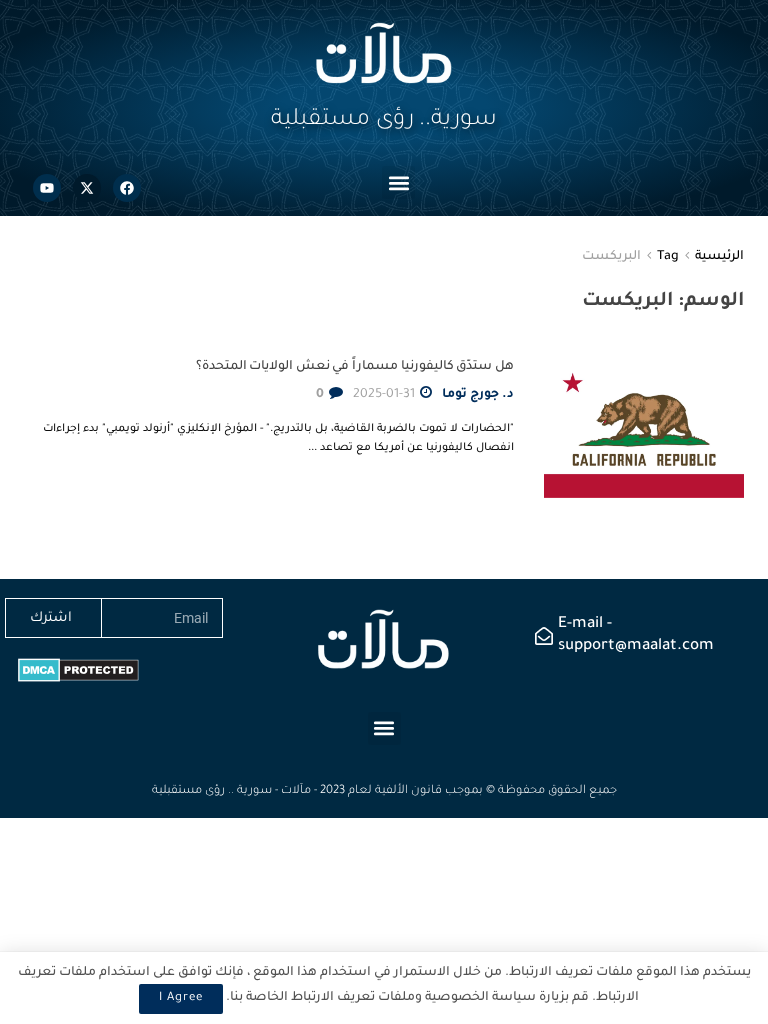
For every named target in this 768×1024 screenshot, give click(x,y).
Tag (668, 257)
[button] (398, 182)
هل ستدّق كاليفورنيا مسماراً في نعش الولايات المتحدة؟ (355, 367)
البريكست (611, 257)
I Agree (181, 998)
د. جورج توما (478, 395)
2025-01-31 (385, 395)
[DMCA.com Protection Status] (78, 671)
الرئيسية (719, 257)
